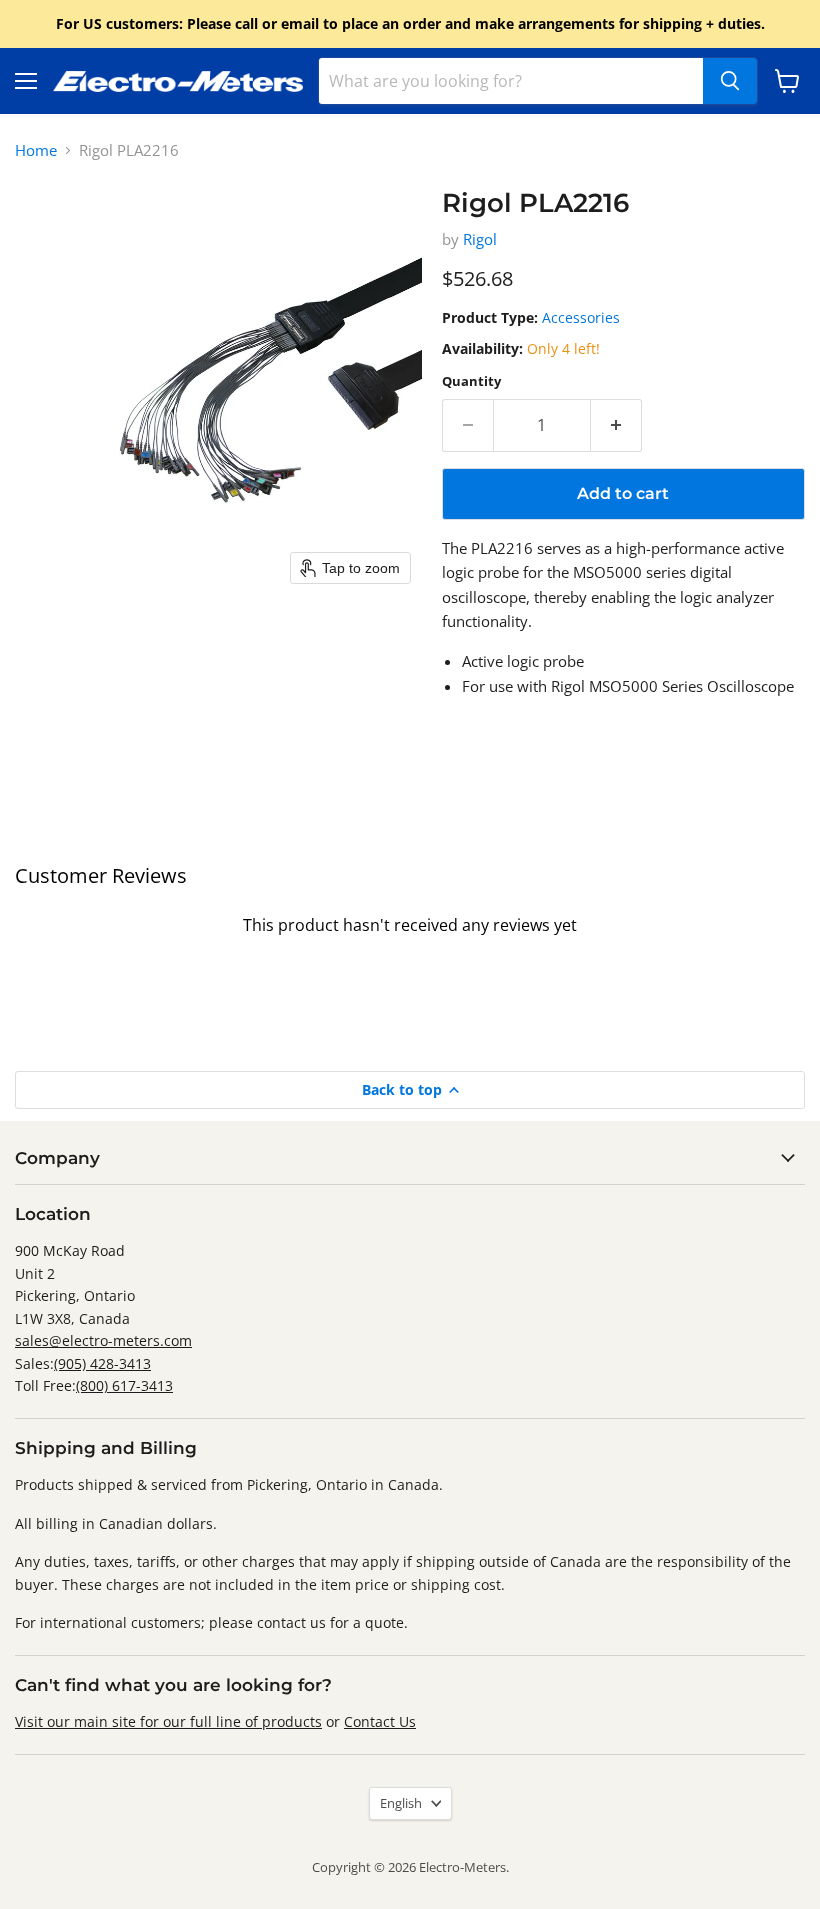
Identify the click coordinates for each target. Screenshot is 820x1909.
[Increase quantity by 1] (616, 425)
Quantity (471, 381)
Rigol (480, 239)
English (401, 1803)
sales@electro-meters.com (103, 1340)
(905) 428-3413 (102, 1363)
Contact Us (380, 1721)
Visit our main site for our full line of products (168, 1721)
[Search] (730, 81)
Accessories (581, 317)
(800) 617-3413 (124, 1385)
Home (36, 150)
